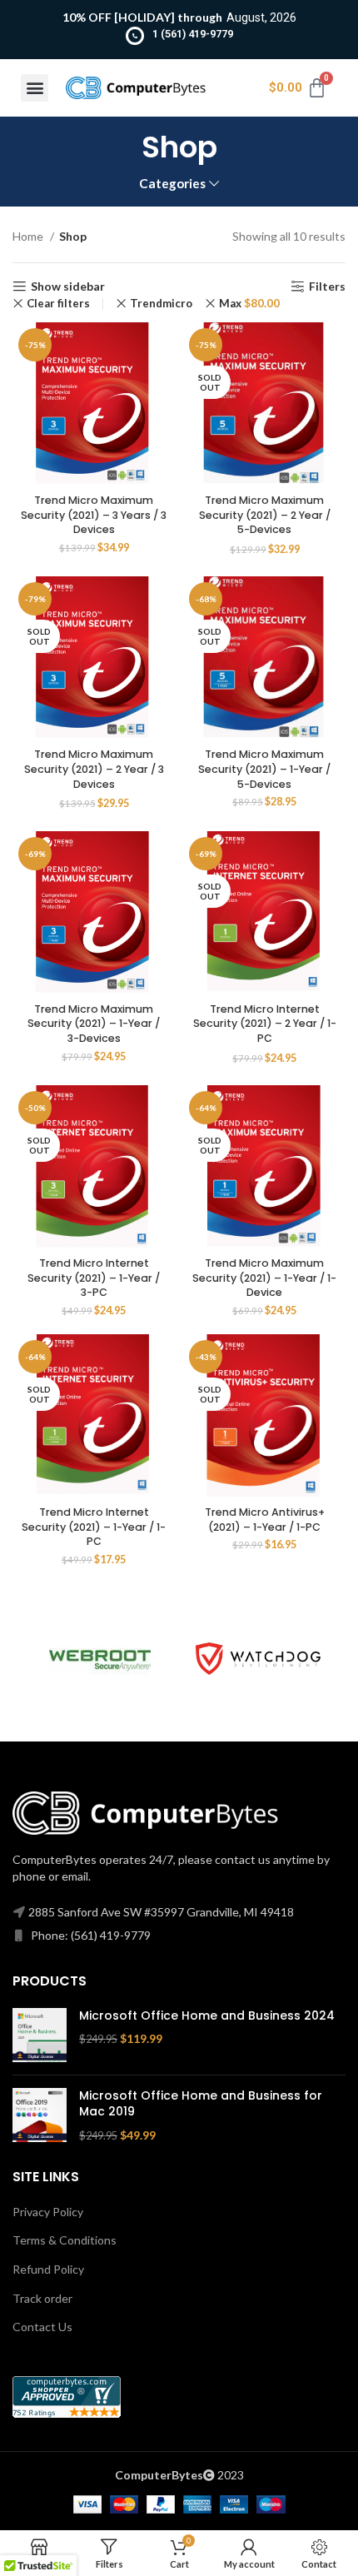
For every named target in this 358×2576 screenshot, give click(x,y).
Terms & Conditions (65, 2240)
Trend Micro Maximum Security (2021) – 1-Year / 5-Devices (264, 769)
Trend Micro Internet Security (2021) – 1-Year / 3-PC (94, 1278)
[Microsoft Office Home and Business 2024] (40, 2035)
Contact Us (42, 2327)
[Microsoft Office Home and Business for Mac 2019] (40, 2116)
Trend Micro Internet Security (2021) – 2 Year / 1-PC (265, 1024)
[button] (35, 88)
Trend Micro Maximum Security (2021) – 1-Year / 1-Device (264, 1278)
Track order (42, 2298)
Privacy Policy (48, 2212)
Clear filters (58, 304)
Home (29, 236)
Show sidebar (68, 286)
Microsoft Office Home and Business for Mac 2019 (201, 2104)
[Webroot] (100, 1658)
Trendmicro (161, 304)
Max (249, 304)
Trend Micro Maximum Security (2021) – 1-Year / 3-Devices (94, 1024)
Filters (327, 286)
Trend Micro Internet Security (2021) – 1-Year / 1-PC (94, 1527)
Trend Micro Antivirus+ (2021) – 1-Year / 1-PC (265, 1520)
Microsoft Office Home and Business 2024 (207, 2016)
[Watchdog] (258, 1659)
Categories (172, 184)
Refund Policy (48, 2269)
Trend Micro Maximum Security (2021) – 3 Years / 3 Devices (94, 515)
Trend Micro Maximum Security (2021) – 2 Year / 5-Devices (265, 515)
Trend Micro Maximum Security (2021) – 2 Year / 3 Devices (94, 769)
